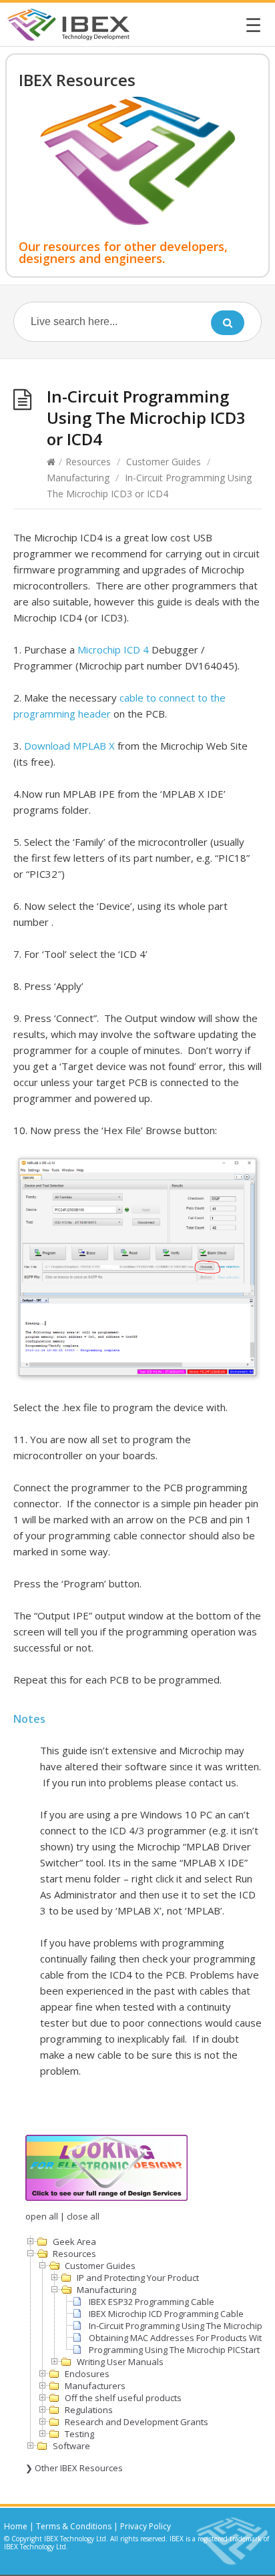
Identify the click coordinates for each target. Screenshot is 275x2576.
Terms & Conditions (74, 2526)
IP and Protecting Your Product (138, 2278)
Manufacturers (95, 2386)
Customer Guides (164, 462)
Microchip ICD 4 (113, 650)
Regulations (89, 2410)
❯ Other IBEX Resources (74, 2468)
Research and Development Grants (136, 2422)
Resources (88, 462)
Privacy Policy (146, 2526)
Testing (79, 2434)
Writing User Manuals (120, 2362)
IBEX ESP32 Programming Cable (152, 2302)
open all (42, 2216)
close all (83, 2216)
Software (71, 2446)
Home (16, 2526)
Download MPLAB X (69, 746)
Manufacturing (78, 478)
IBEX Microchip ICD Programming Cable (166, 2314)
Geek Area (74, 2242)
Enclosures (87, 2374)
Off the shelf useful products (123, 2398)
